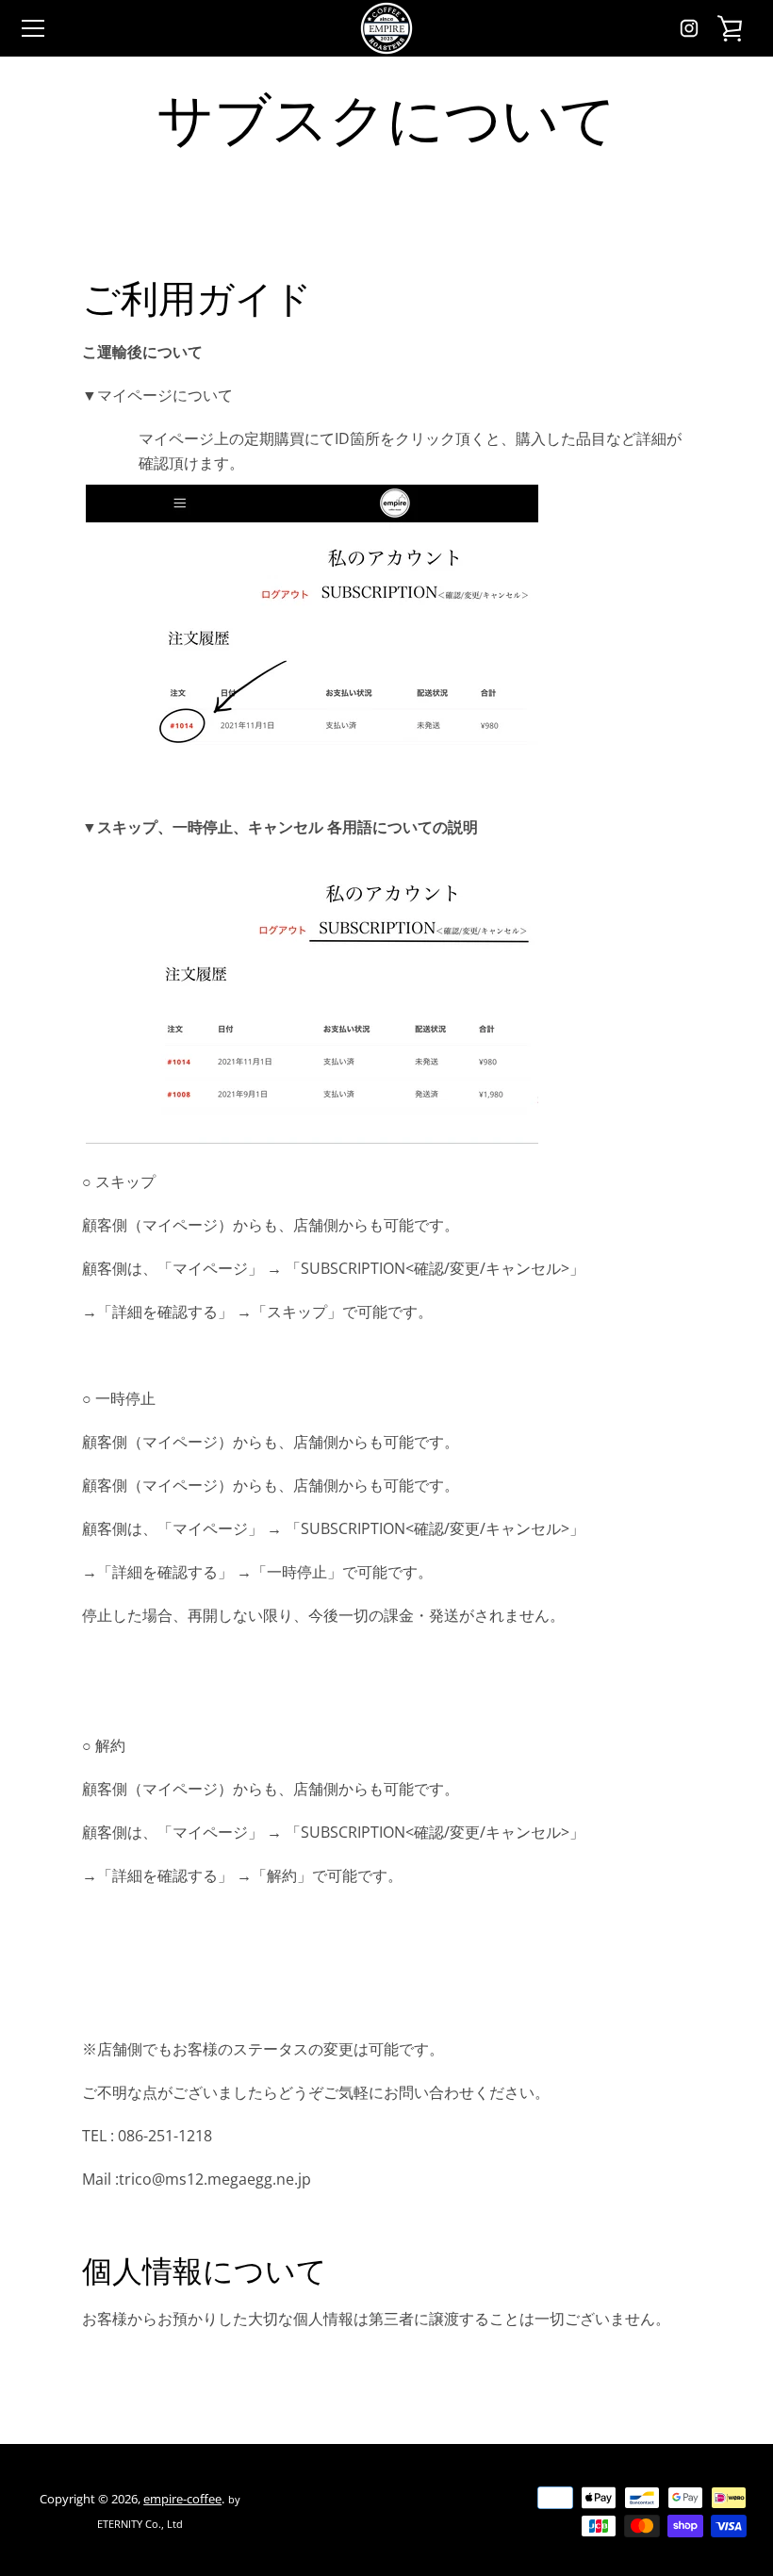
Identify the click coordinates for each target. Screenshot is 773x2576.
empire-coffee (182, 2499)
